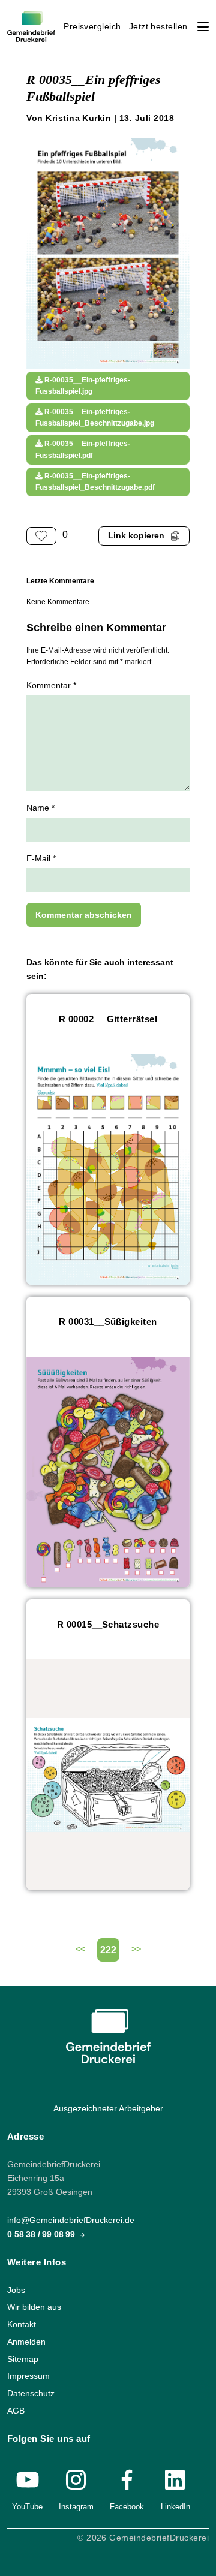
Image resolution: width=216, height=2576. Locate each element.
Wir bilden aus (34, 2307)
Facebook (127, 2507)
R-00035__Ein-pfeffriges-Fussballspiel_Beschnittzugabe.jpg (95, 418)
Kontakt (22, 2325)
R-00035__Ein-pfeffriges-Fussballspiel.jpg (83, 386)
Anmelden (26, 2342)
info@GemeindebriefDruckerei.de (71, 2220)
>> (136, 1949)
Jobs (16, 2290)
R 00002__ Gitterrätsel (108, 1019)
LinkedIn (175, 2507)
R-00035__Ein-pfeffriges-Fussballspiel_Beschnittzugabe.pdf (95, 482)
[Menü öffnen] (203, 27)
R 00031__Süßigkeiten (108, 1322)
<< (80, 1949)
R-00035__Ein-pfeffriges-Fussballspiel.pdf (83, 449)
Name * (40, 808)
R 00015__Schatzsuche (108, 1624)
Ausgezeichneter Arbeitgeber (108, 2109)
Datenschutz (31, 2393)
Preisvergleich (92, 27)
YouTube (27, 2507)
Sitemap (23, 2359)
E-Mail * (41, 859)
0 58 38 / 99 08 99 (42, 2234)
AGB (16, 2411)
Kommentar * (51, 686)
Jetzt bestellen (158, 27)
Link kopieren (136, 536)
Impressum (28, 2376)
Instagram (76, 2507)
